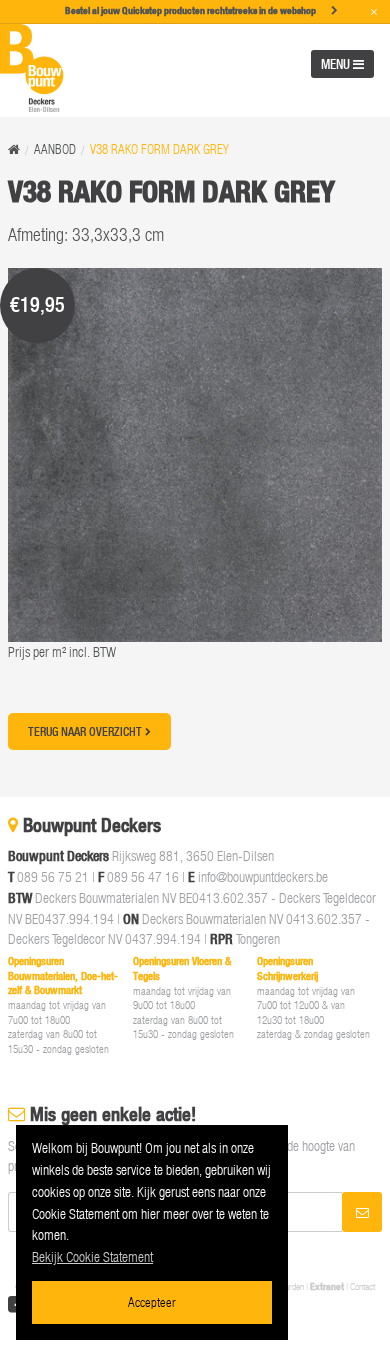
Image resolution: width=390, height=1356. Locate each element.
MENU (337, 64)
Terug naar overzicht (86, 731)
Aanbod (55, 149)
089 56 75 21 (53, 876)
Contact (362, 1286)
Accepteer (152, 1301)
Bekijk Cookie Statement (92, 1256)
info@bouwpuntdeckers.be (263, 876)
